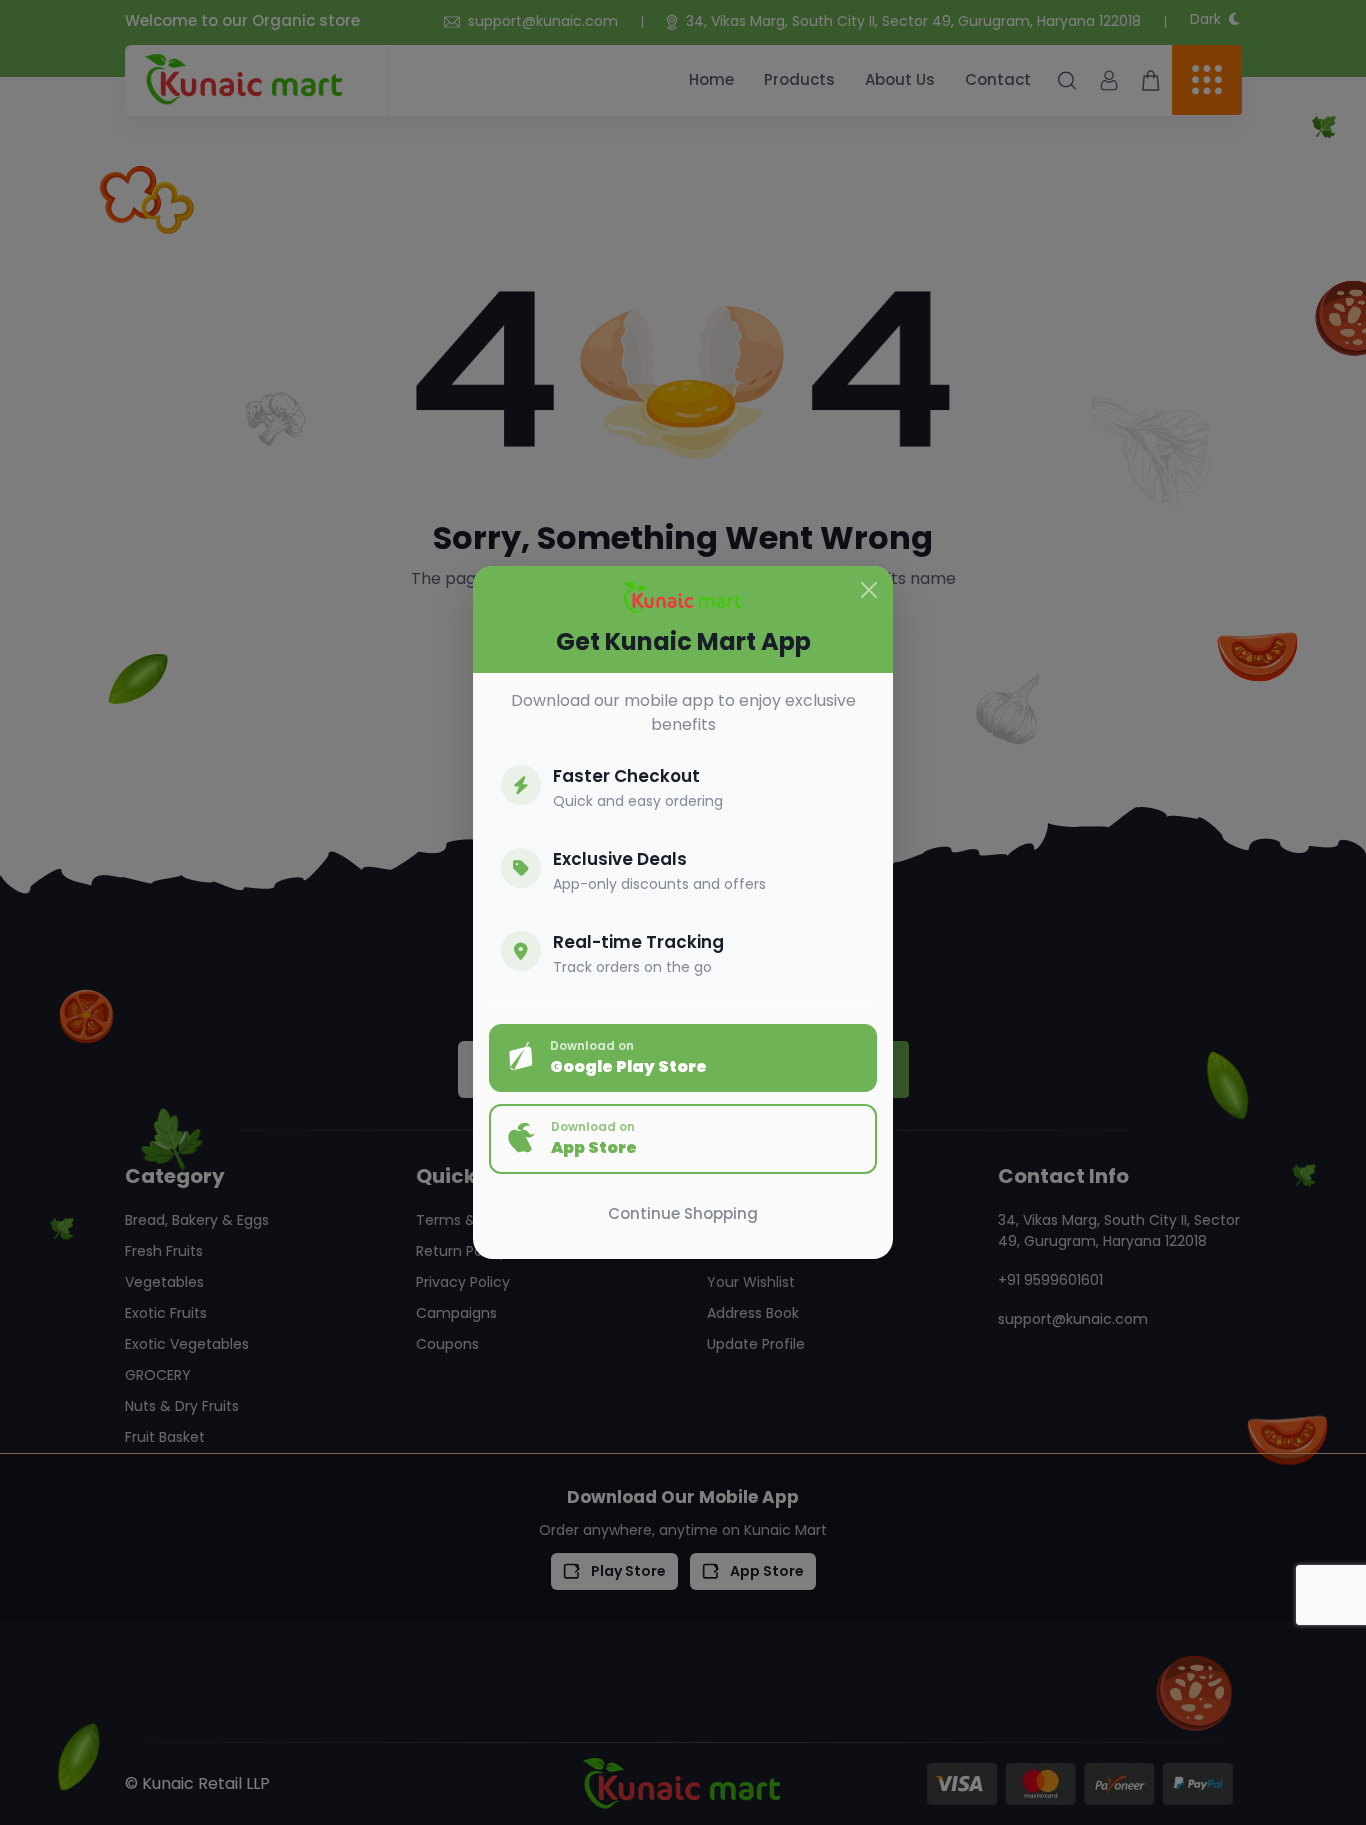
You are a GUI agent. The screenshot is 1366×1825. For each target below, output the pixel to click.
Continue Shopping (683, 1213)
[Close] (869, 590)
